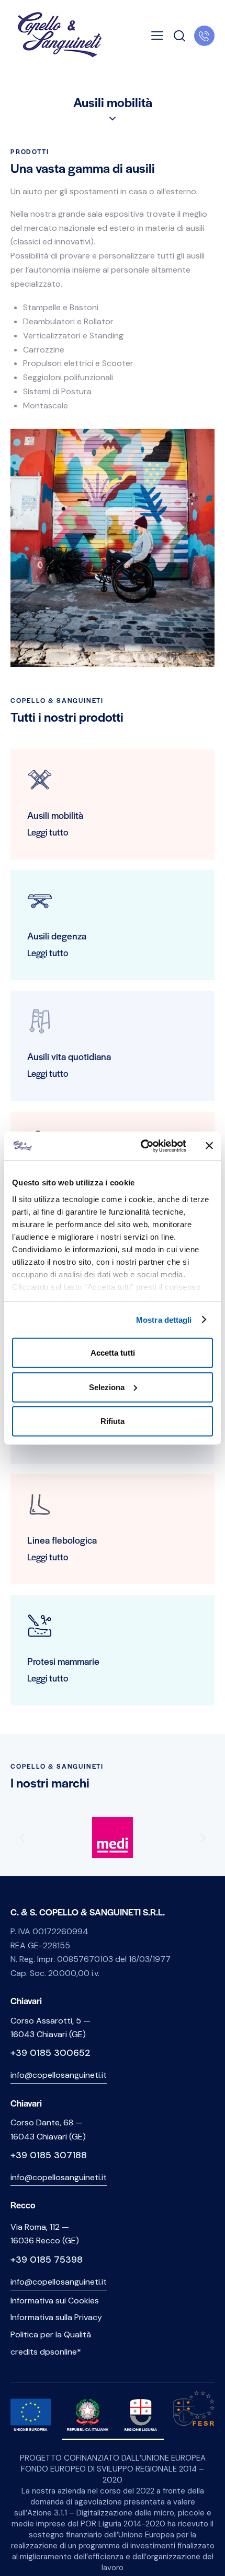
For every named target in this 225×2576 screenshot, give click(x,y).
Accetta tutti (113, 1353)
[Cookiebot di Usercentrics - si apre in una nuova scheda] (142, 1146)
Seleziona (107, 1387)
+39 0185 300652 (50, 2053)
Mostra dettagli (164, 1319)
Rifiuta (113, 1421)
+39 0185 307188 (49, 2155)
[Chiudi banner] (209, 1146)
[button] (157, 36)
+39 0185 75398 (47, 2260)
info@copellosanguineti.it (59, 2075)
